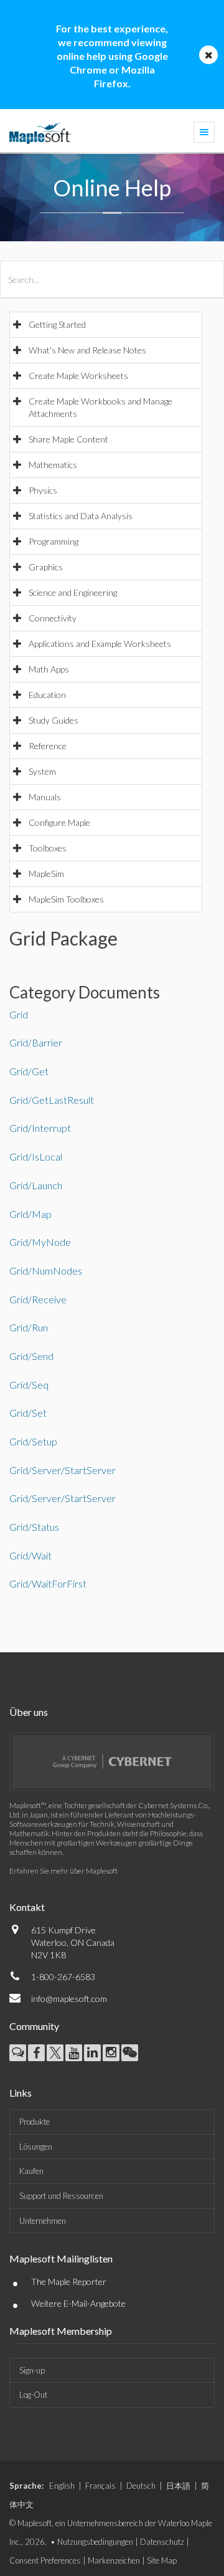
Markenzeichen (114, 2560)
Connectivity (53, 618)
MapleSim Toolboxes (66, 899)
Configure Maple (59, 822)
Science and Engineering (73, 592)
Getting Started (57, 324)
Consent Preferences (45, 2560)
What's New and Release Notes (87, 350)
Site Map (162, 2560)
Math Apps (49, 669)
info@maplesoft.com (69, 1999)
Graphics (46, 567)
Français (100, 2486)
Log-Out (33, 2395)
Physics (43, 490)
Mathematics (53, 465)
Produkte (35, 2122)
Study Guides (54, 720)
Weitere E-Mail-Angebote (78, 2303)
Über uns (29, 1712)
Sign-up (32, 2370)
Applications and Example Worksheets (100, 644)
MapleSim (46, 874)
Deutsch (141, 2486)
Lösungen (36, 2147)
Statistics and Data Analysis (81, 516)
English (62, 2486)
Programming (54, 541)
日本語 (178, 2486)
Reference (48, 746)
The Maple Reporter (69, 2282)
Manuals (45, 797)
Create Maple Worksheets (78, 376)
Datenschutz (162, 2542)
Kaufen (31, 2171)
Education (47, 695)
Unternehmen (43, 2221)
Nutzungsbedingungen (95, 2542)
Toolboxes (48, 848)
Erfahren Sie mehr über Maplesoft (63, 1871)
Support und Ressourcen (61, 2196)
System (42, 771)
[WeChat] (130, 2053)
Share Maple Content (68, 439)
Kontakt (27, 1907)
